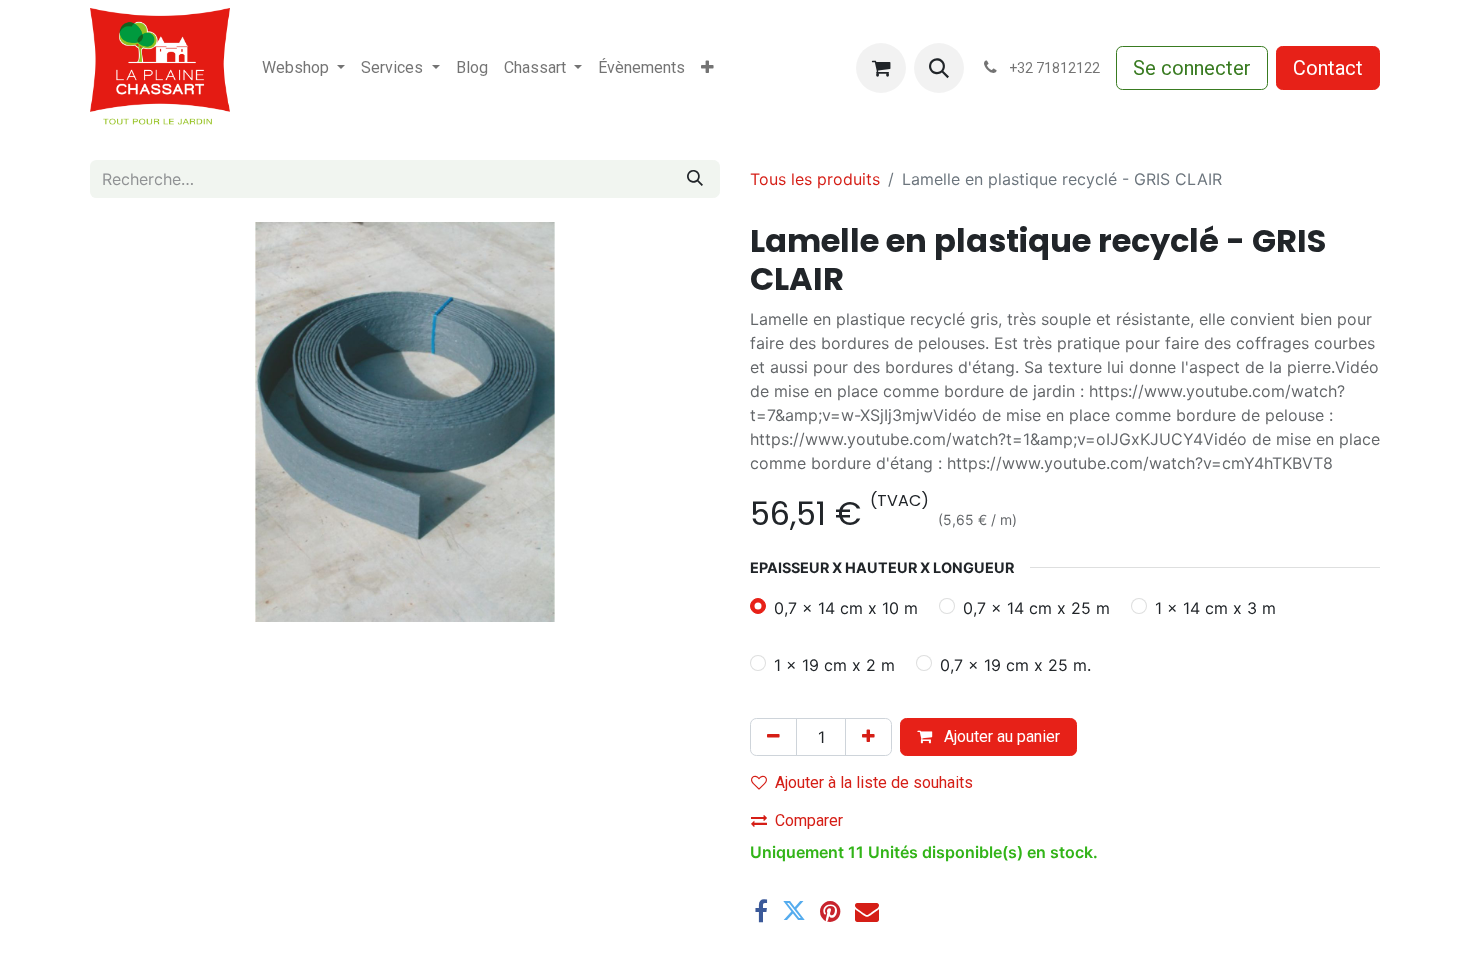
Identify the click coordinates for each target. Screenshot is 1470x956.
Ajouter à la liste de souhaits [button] (874, 782)
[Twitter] (794, 911)
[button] (939, 68)
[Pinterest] (830, 911)
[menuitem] (303, 68)
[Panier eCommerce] (881, 68)
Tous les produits (815, 179)
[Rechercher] (695, 179)
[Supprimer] (773, 737)
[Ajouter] (868, 737)
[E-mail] (867, 911)
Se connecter (1192, 68)
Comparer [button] (809, 820)
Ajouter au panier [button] (1000, 736)
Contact (1328, 68)
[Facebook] (761, 911)
